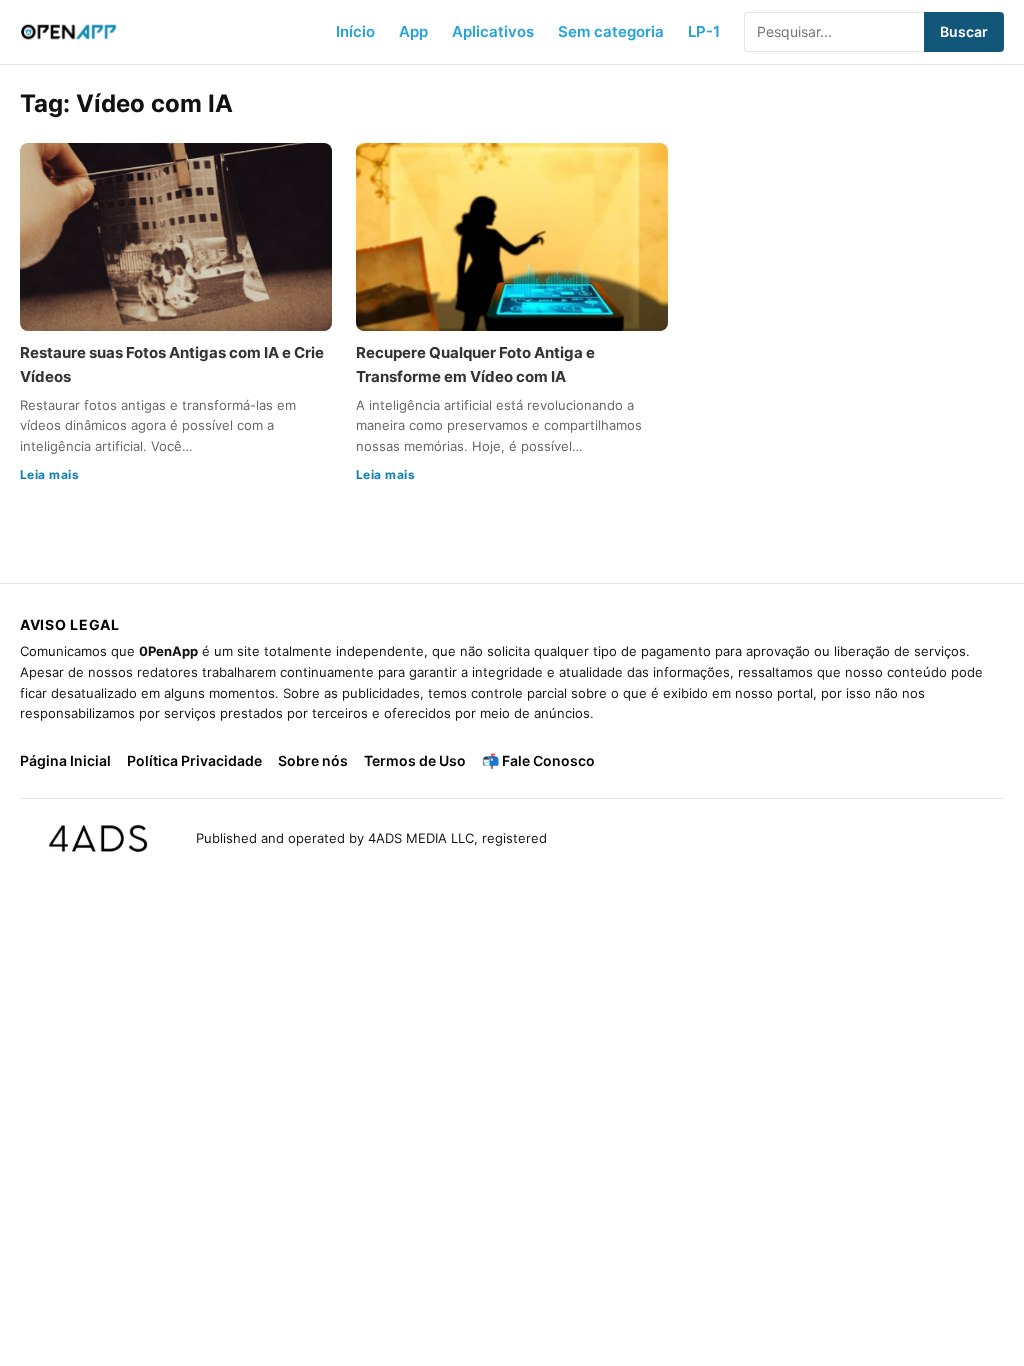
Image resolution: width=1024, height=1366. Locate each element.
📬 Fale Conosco (538, 760)
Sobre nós (313, 760)
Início (355, 31)
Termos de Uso (415, 760)
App (413, 31)
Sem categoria (611, 31)
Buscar (964, 31)
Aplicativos (493, 31)
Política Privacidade (194, 760)
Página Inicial (65, 760)
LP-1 (704, 31)
